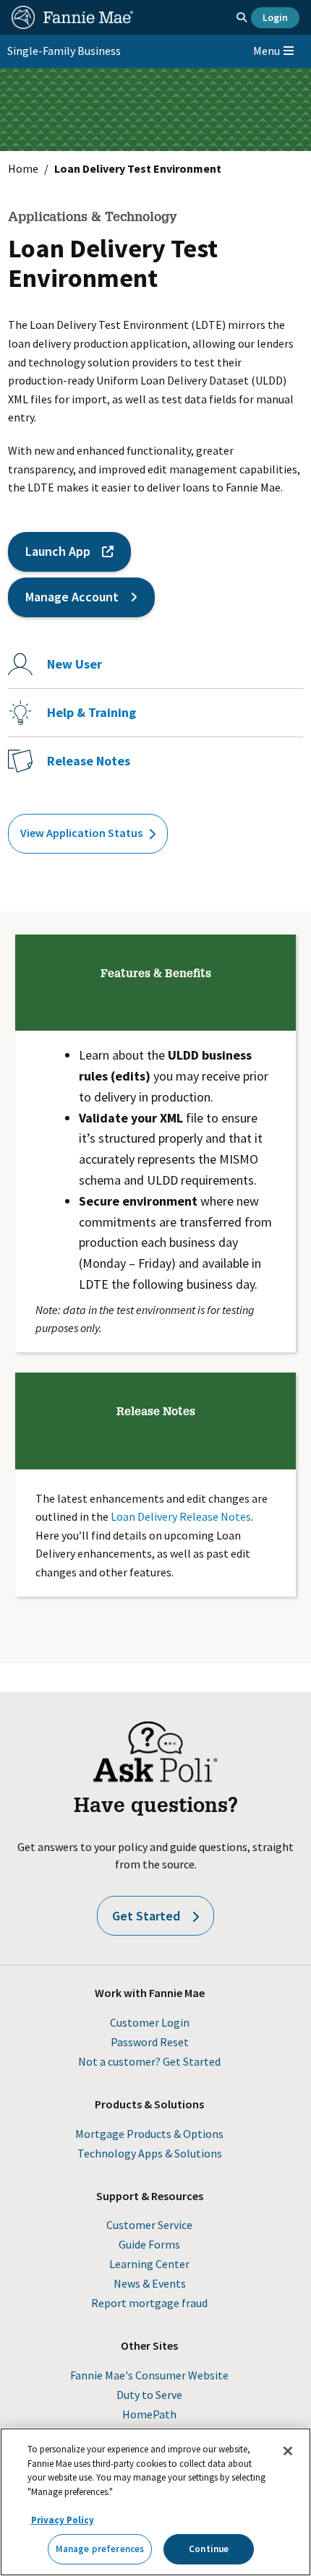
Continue (209, 2549)
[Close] (288, 2451)
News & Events (150, 2283)
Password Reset (150, 2042)
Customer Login (150, 2022)
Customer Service (149, 2225)
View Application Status (81, 833)
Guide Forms (149, 2244)
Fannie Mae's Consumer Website (149, 2375)
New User (74, 664)
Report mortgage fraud (149, 2303)
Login (275, 17)
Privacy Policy (63, 2520)
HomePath (149, 2414)
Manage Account (72, 597)
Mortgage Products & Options (149, 2134)
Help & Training (91, 712)
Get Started (146, 1916)
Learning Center (149, 2264)
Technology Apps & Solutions (150, 2153)
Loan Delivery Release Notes (181, 1516)
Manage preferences (100, 2549)
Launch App (58, 551)
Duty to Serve (149, 2395)
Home (23, 168)
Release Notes (89, 761)
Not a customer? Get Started (149, 2061)
